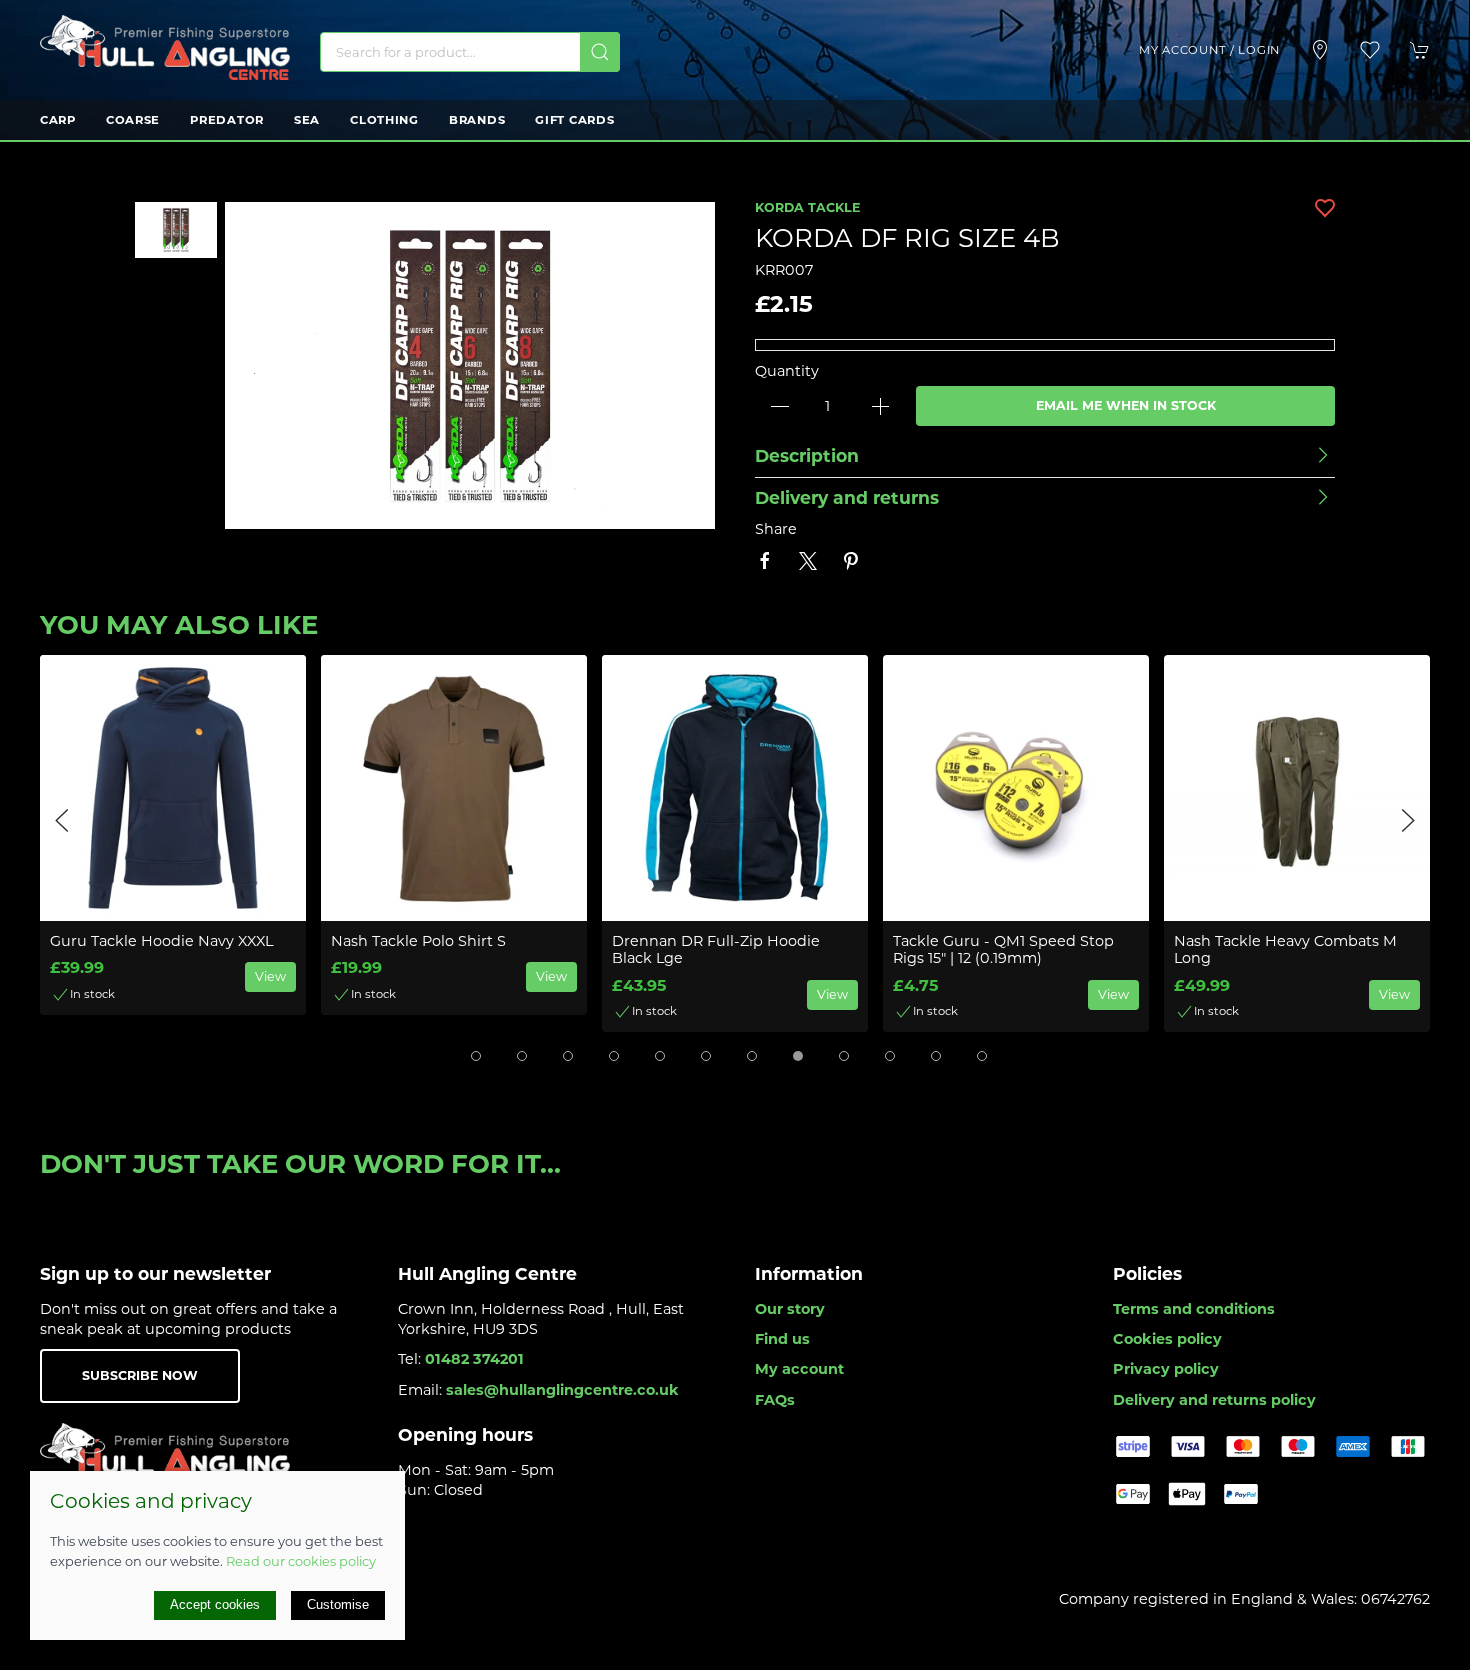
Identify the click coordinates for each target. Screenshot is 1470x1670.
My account (799, 1369)
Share (776, 529)
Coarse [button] (133, 120)
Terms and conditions (1194, 1309)
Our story (790, 1309)
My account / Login (1209, 50)
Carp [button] (58, 120)
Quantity (787, 371)
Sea (307, 120)
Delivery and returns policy (1214, 1400)
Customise (338, 1604)
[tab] (476, 1056)
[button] (1370, 50)
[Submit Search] (600, 52)
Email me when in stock (1126, 405)
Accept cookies (215, 1604)
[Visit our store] (1320, 50)
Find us (782, 1339)
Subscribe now (140, 1375)
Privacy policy (1166, 1369)
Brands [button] (477, 120)
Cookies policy (1167, 1339)
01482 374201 (474, 1359)
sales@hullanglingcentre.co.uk (562, 1390)
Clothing (384, 120)
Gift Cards (574, 120)
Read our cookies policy (301, 1561)
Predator (227, 120)
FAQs (775, 1400)
